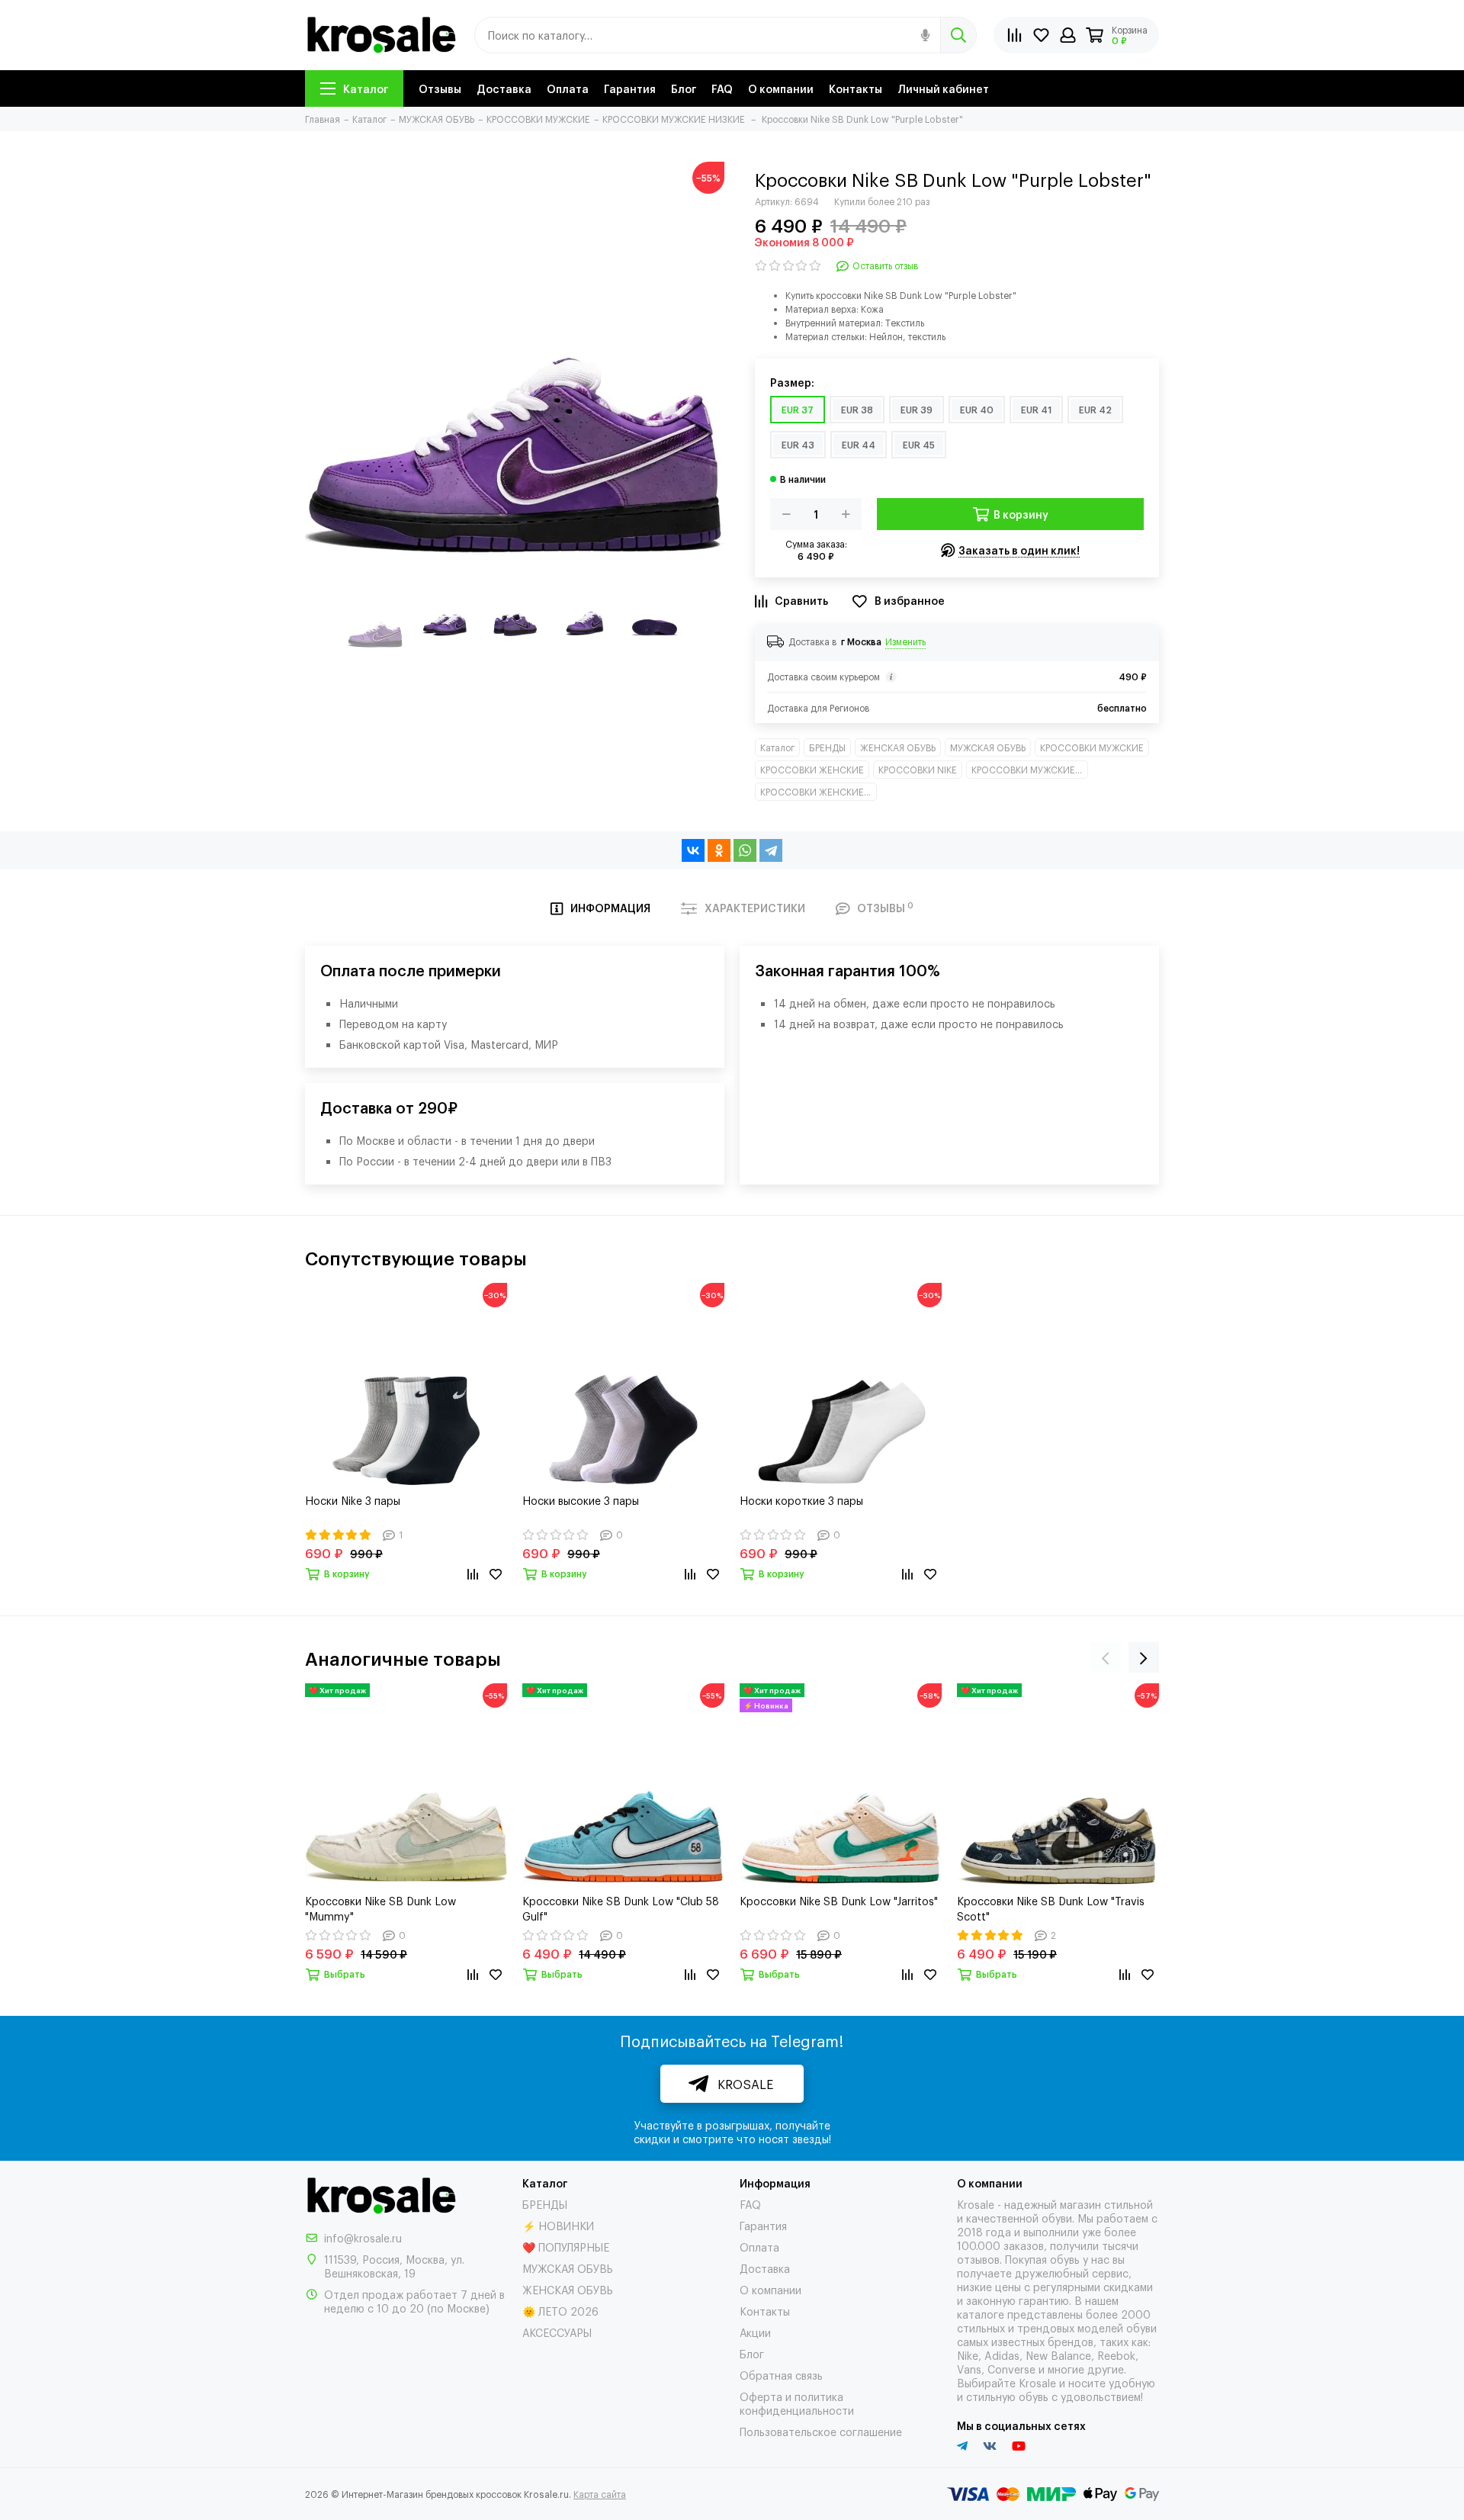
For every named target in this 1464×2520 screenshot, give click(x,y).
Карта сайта (600, 2494)
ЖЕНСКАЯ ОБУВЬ (898, 747)
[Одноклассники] (719, 850)
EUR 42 (1095, 410)
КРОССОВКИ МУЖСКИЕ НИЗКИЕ (1030, 770)
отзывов (978, 2259)
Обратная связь (781, 2375)
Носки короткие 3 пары (801, 1500)
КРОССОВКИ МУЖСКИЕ (1092, 747)
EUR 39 (917, 410)
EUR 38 (857, 410)
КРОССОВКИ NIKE (918, 770)
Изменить (905, 641)
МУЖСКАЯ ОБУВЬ (988, 747)
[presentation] (1106, 1657)
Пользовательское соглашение (821, 2431)
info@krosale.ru (363, 2237)
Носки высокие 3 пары (581, 1500)
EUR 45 (919, 445)
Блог (684, 88)
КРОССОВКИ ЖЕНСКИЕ (812, 770)
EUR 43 (798, 445)
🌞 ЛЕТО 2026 (560, 2311)
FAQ (722, 88)
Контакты (856, 88)
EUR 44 (859, 445)
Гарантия (630, 88)
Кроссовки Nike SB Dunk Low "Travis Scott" (1051, 1908)
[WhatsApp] (745, 850)
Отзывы (440, 88)
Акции (755, 2332)
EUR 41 (1036, 410)
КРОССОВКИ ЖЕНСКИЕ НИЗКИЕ (819, 792)
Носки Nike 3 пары (353, 1500)
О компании (781, 88)
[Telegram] (771, 850)
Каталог (366, 88)
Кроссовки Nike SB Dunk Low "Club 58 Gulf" (621, 1908)
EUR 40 (977, 410)
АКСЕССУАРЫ (557, 2332)
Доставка (504, 88)
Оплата (568, 88)
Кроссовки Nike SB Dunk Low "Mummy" (380, 1908)
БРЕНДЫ (827, 747)
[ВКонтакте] (693, 850)
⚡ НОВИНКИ (558, 2225)
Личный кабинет (943, 88)
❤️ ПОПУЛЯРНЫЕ (566, 2247)
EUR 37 (798, 410)
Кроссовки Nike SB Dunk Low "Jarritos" (839, 1900)
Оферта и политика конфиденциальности (797, 2403)
